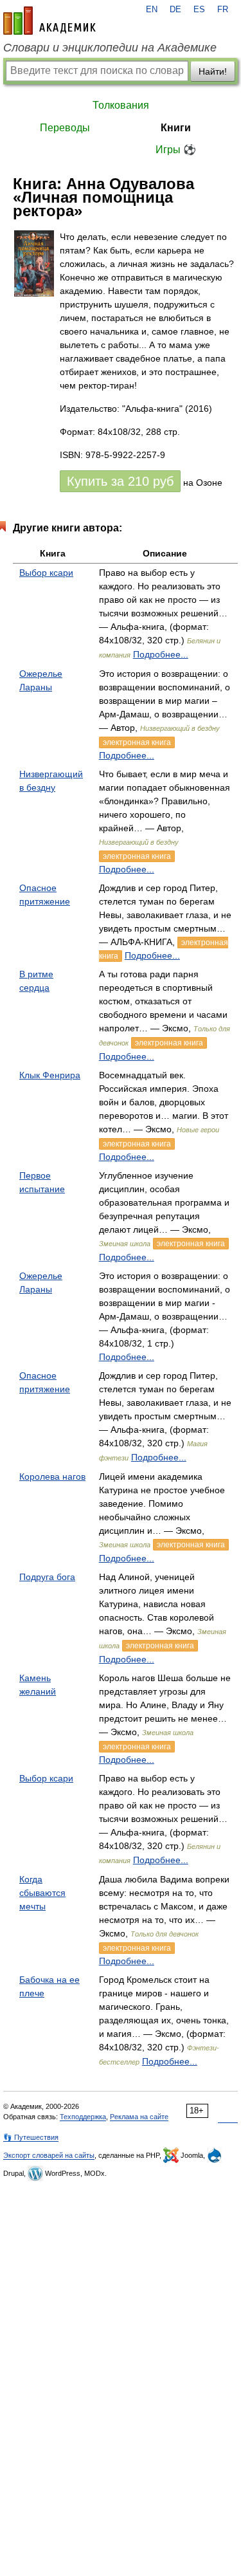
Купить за (120, 481)
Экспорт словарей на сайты (49, 2155)
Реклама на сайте (139, 2117)
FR (223, 10)
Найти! (213, 71)
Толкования (121, 105)
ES (199, 10)
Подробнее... (161, 654)
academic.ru (49, 21)
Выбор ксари (46, 573)
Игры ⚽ (176, 150)
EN (152, 10)
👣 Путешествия (31, 2137)
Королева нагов (52, 1477)
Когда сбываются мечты (42, 1893)
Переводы (65, 128)
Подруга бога (47, 1577)
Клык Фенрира (50, 1075)
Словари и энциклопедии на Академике (110, 48)
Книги (176, 128)
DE (175, 10)
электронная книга (137, 742)
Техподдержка (83, 2117)
